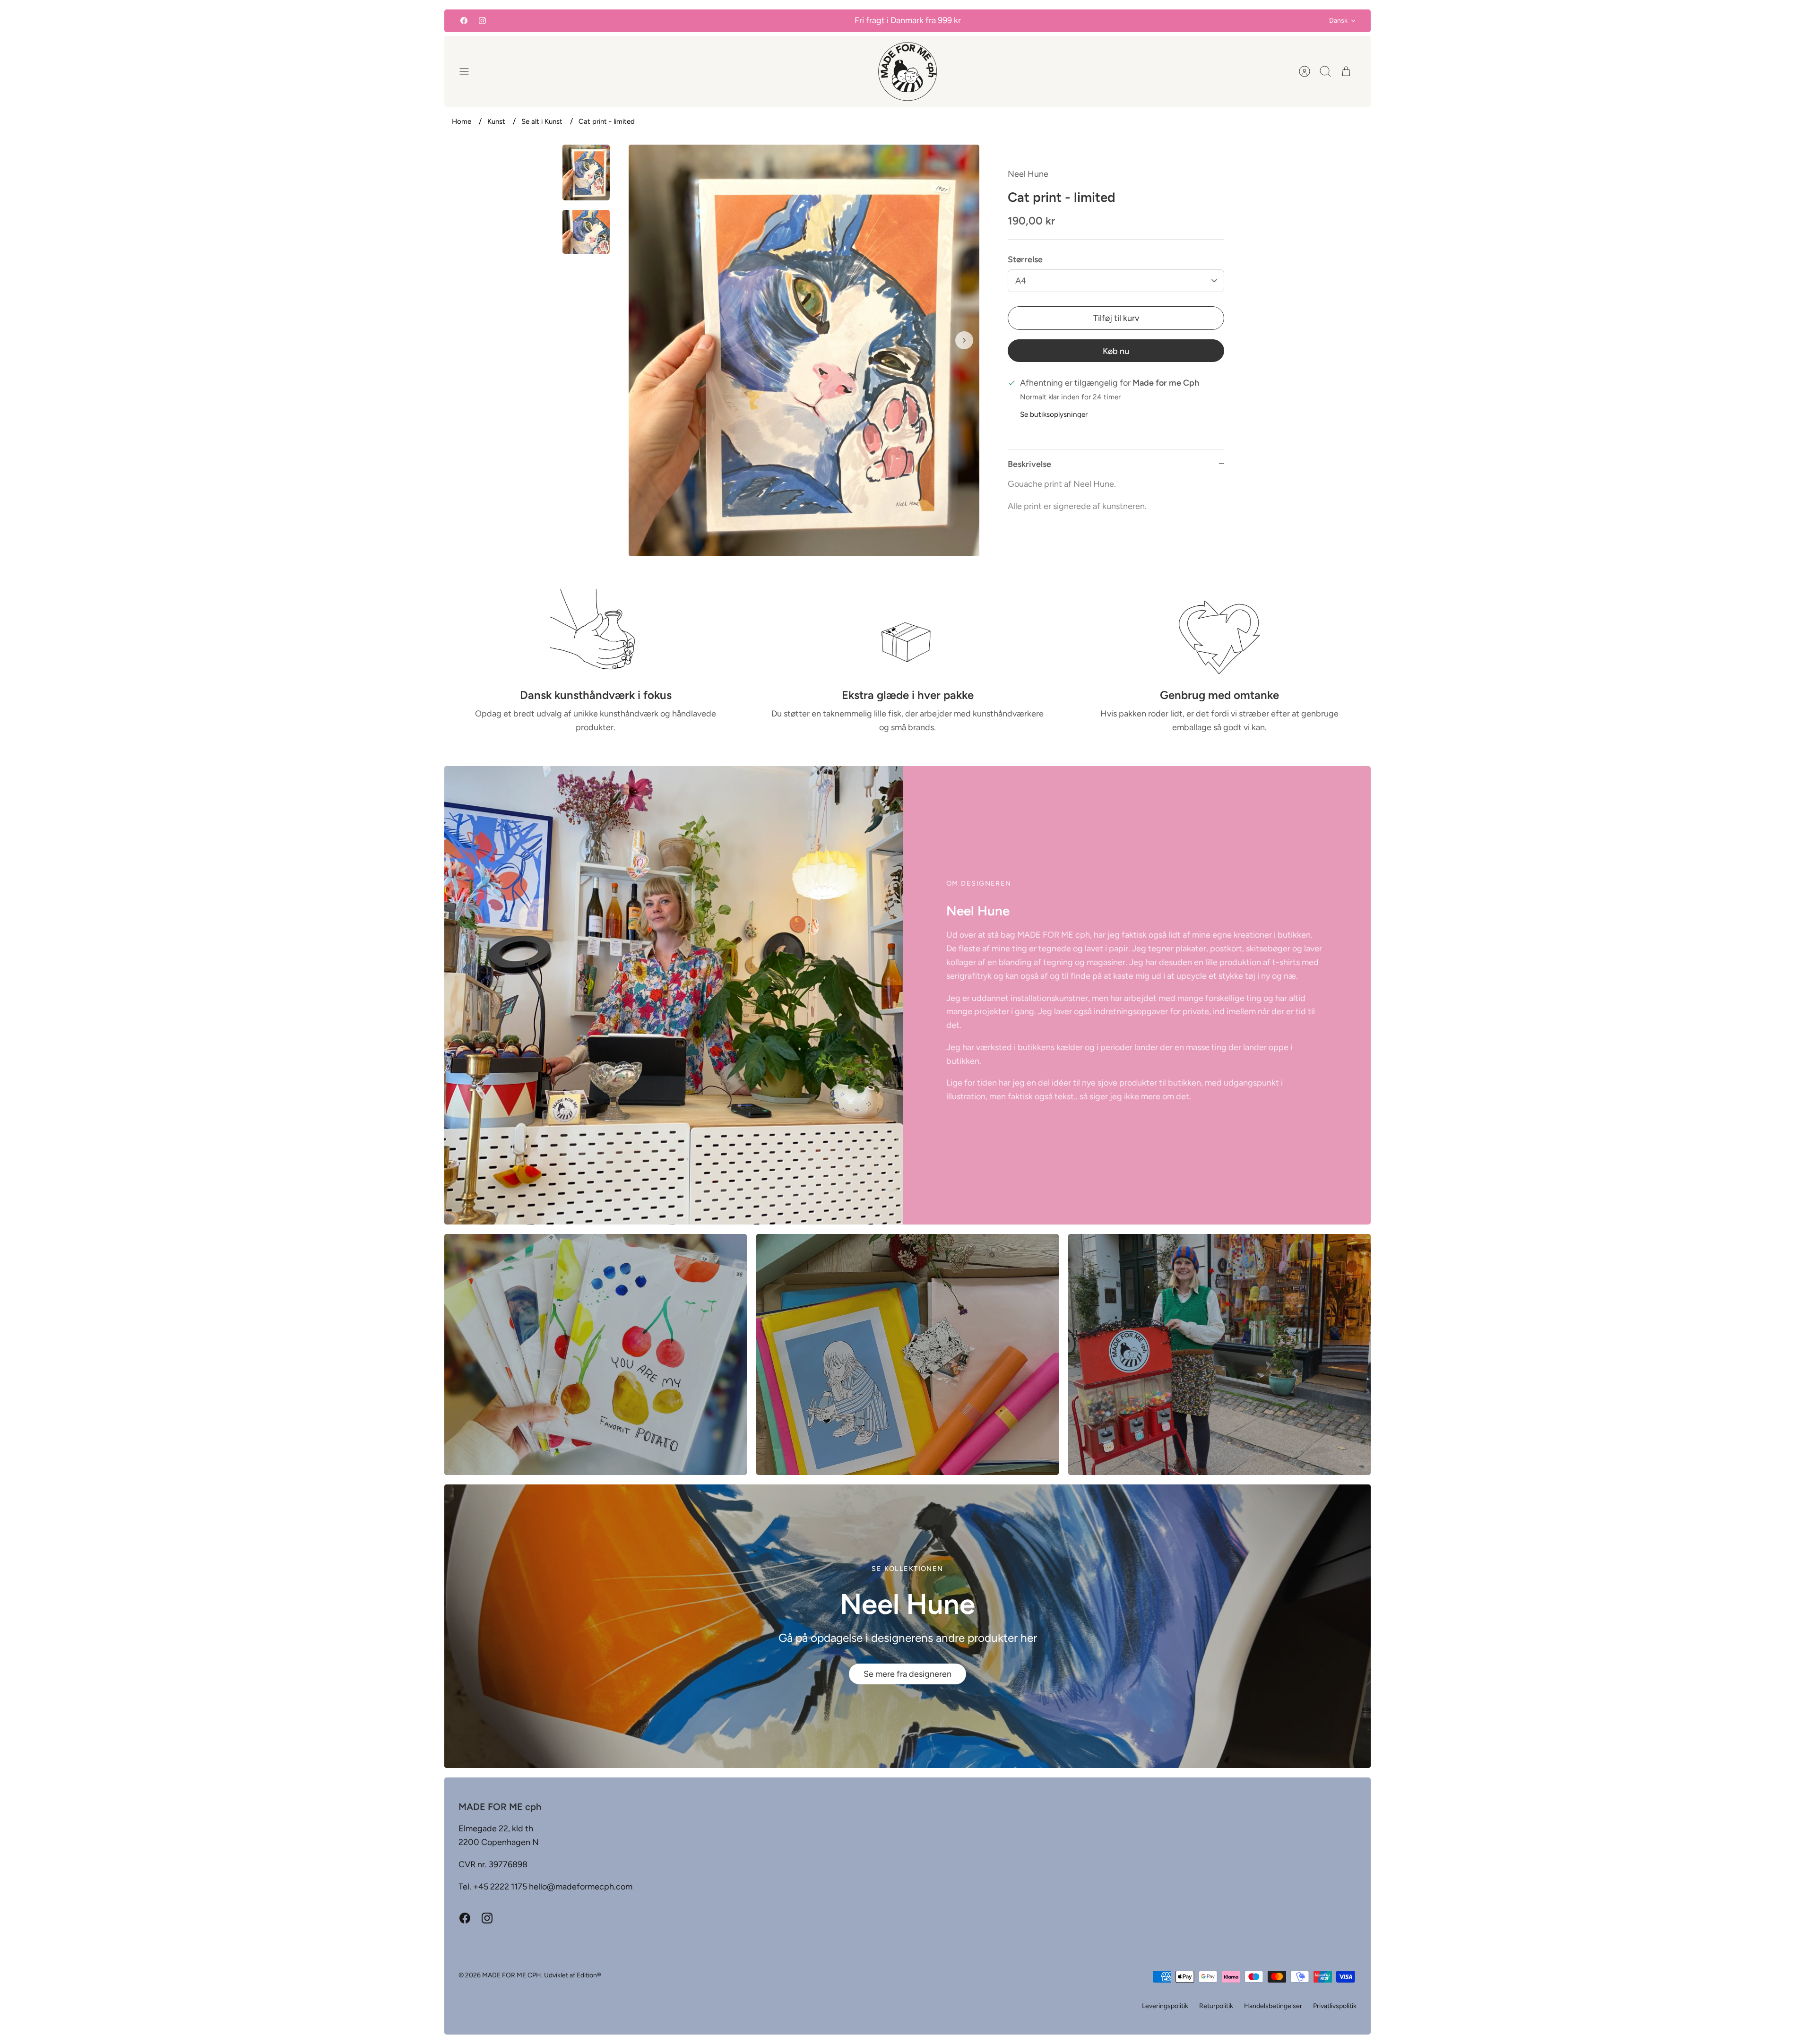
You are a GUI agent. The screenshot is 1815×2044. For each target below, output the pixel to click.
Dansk (1338, 21)
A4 (1021, 281)
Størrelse (1025, 259)
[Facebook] (464, 21)
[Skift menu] (469, 71)
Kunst (496, 121)
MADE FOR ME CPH (512, 1975)
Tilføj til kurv (1116, 318)
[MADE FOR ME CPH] (907, 71)
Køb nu (1116, 351)
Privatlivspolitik (1335, 2006)
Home (462, 121)
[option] (804, 350)
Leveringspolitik (1165, 2006)
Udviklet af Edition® (573, 1975)
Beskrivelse (1029, 464)
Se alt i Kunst (542, 121)
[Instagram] (482, 21)
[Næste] (964, 340)
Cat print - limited (607, 121)
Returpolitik (1216, 2006)
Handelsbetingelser (1273, 2006)
